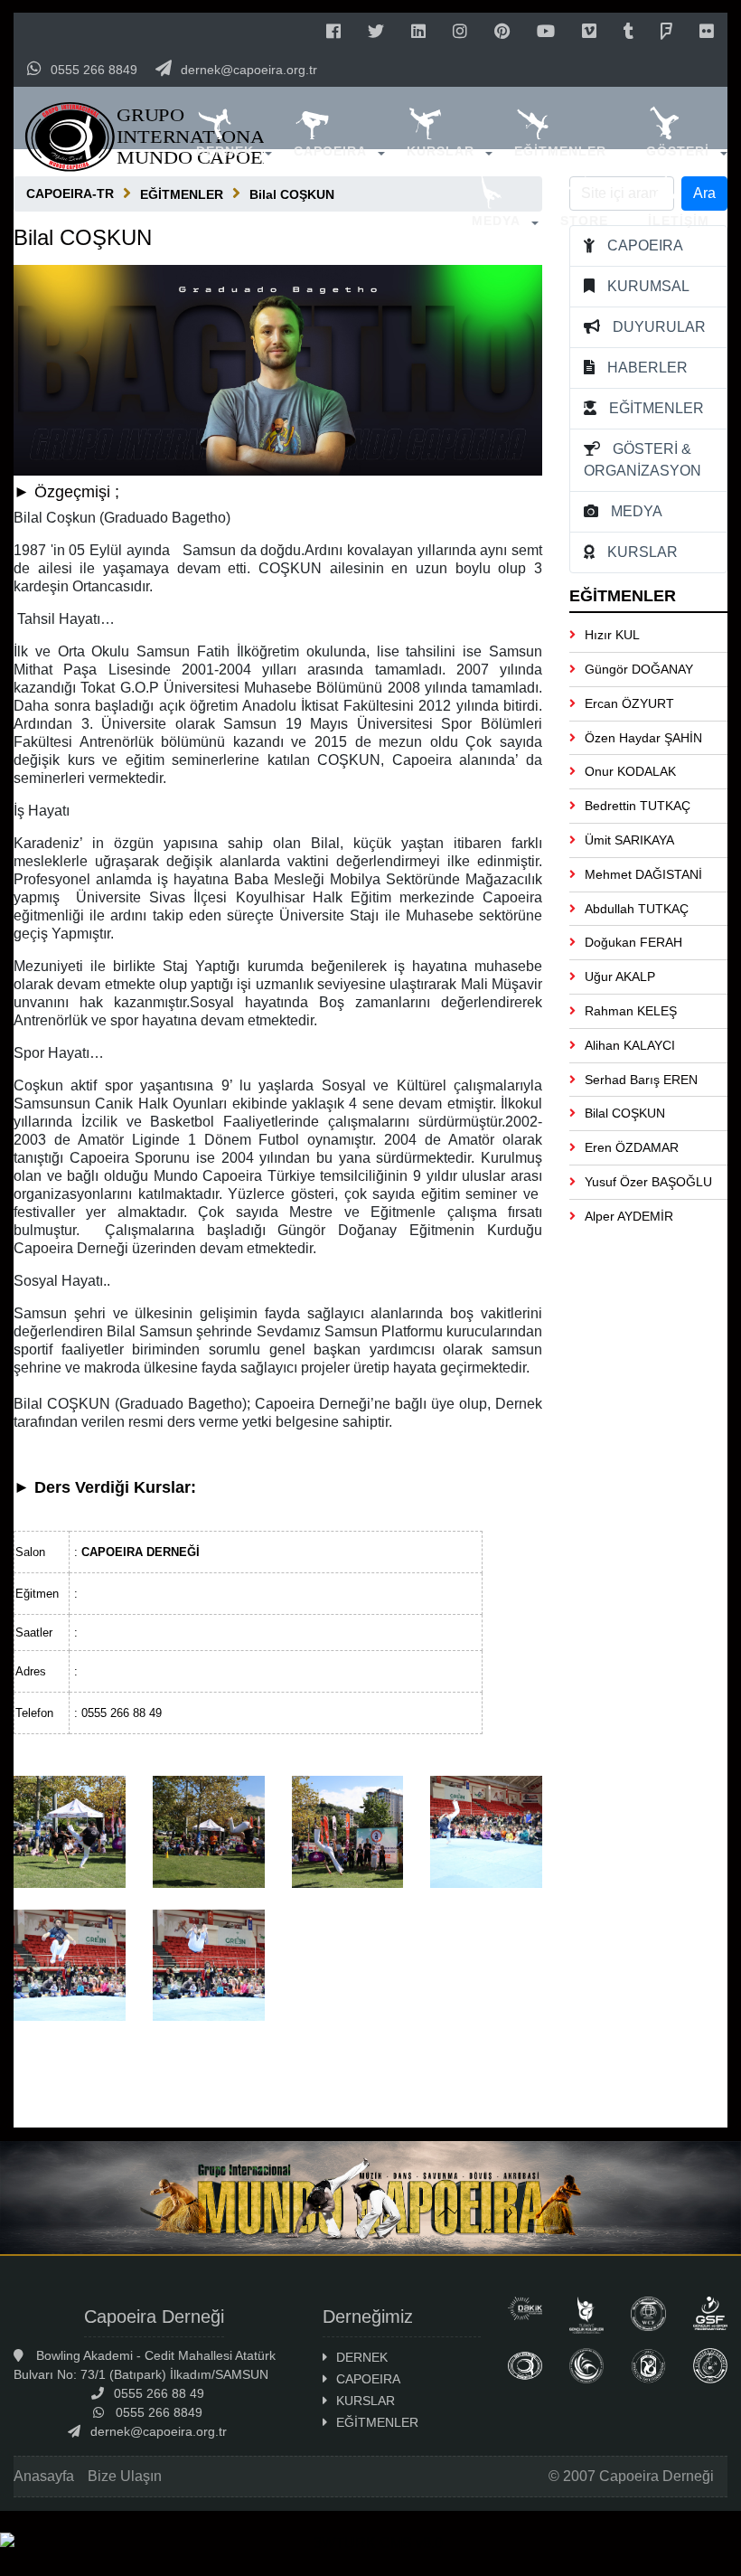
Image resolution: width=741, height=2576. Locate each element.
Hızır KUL (612, 635)
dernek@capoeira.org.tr (249, 70)
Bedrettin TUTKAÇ (638, 806)
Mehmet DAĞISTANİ (643, 874)
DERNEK (225, 151)
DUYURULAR (659, 327)
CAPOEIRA (330, 151)
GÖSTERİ (678, 151)
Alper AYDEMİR (629, 1216)
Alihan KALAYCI (630, 1045)
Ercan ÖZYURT (629, 703)
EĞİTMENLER (560, 151)
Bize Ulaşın (125, 2476)
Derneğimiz (368, 2317)
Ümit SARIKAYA (629, 840)
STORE (584, 221)
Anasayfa (44, 2476)
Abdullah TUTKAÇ (637, 909)
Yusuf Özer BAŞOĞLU (648, 1182)
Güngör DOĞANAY (639, 669)
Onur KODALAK (630, 771)
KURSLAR (441, 151)
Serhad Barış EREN (641, 1080)
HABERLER (647, 368)
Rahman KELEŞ (631, 1011)
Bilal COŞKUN (625, 1113)
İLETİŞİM (679, 221)
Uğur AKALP (620, 977)
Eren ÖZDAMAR (632, 1147)
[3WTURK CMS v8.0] (370, 2543)
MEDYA (496, 221)
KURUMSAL (648, 286)
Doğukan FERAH (633, 942)
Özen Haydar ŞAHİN (643, 738)
